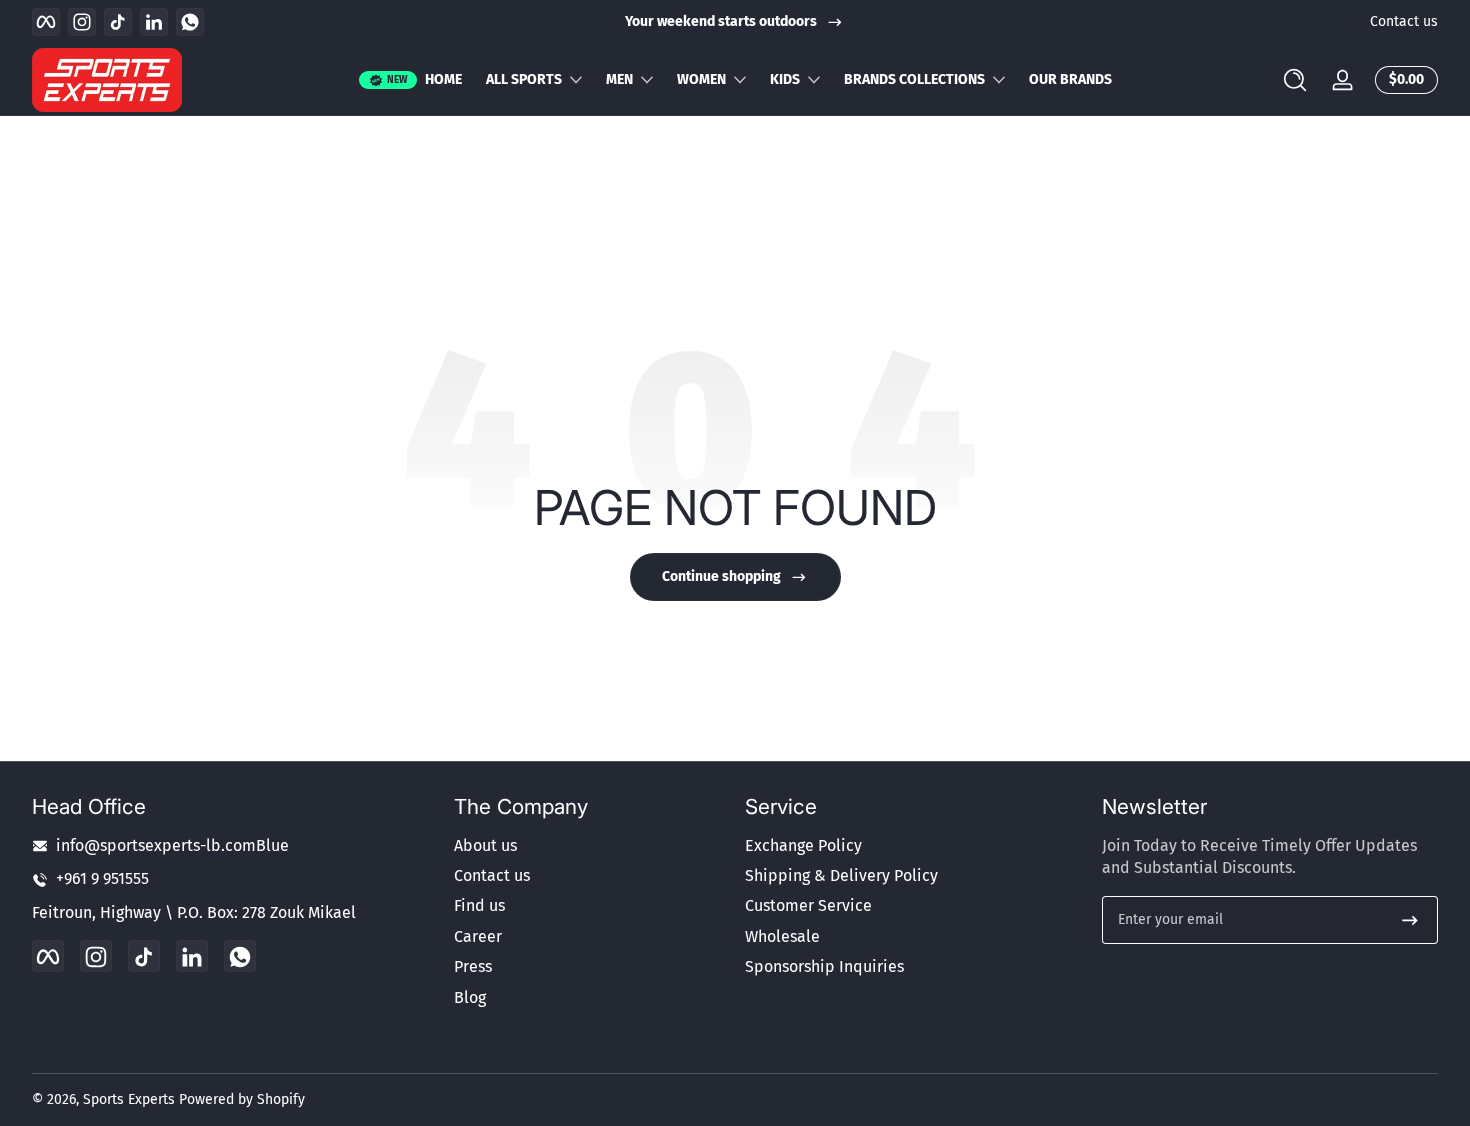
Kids (785, 79)
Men (619, 79)
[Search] (1295, 80)
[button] (1295, 80)
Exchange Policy (803, 845)
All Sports (524, 79)
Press (473, 967)
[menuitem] (590, 846)
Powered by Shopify (242, 1099)
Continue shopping (721, 576)
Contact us (1404, 21)
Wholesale (782, 936)
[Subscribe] (1410, 920)
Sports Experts (129, 1099)
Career (478, 936)
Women (701, 79)
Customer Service (808, 906)
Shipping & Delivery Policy (841, 875)
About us (485, 845)
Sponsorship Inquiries (824, 967)
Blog (470, 997)
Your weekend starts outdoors (721, 21)
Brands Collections (914, 79)
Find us (479, 906)
